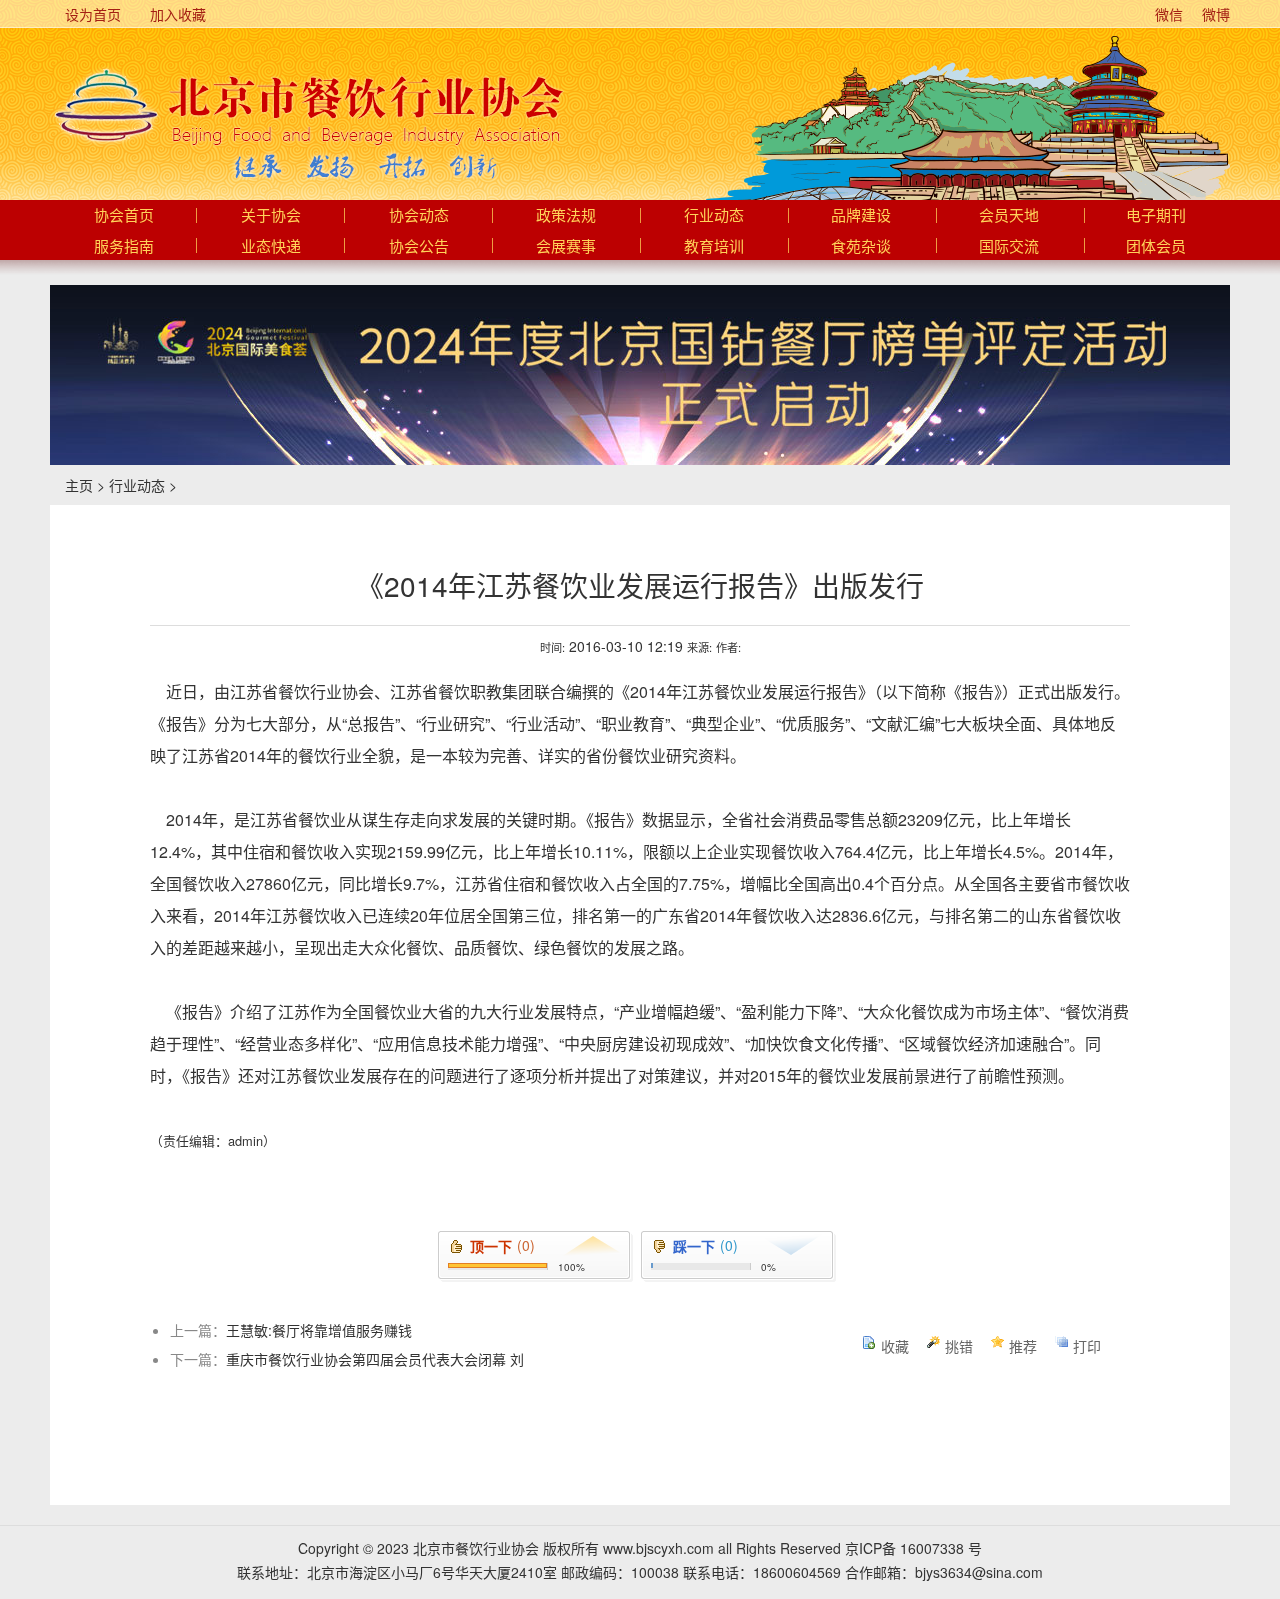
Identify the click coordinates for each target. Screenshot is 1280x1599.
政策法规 (566, 216)
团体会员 (1156, 247)
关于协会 (271, 216)
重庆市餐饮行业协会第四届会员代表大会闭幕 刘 (375, 1359)
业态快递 (271, 247)
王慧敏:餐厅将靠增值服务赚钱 (319, 1330)
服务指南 (124, 247)
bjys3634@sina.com (979, 1572)
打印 (1087, 1346)
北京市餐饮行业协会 (307, 106)
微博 (1214, 14)
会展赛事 (566, 247)
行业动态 (714, 216)
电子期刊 (1156, 216)
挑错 (959, 1346)
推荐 (1023, 1346)
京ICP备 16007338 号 (913, 1548)
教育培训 (714, 247)
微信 (1167, 14)
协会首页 (124, 216)
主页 (79, 485)
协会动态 (419, 216)
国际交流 (1009, 247)
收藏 (895, 1346)
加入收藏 (176, 14)
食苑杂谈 (861, 247)
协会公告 (419, 247)
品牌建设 (861, 216)
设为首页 (91, 14)
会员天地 (1009, 216)
